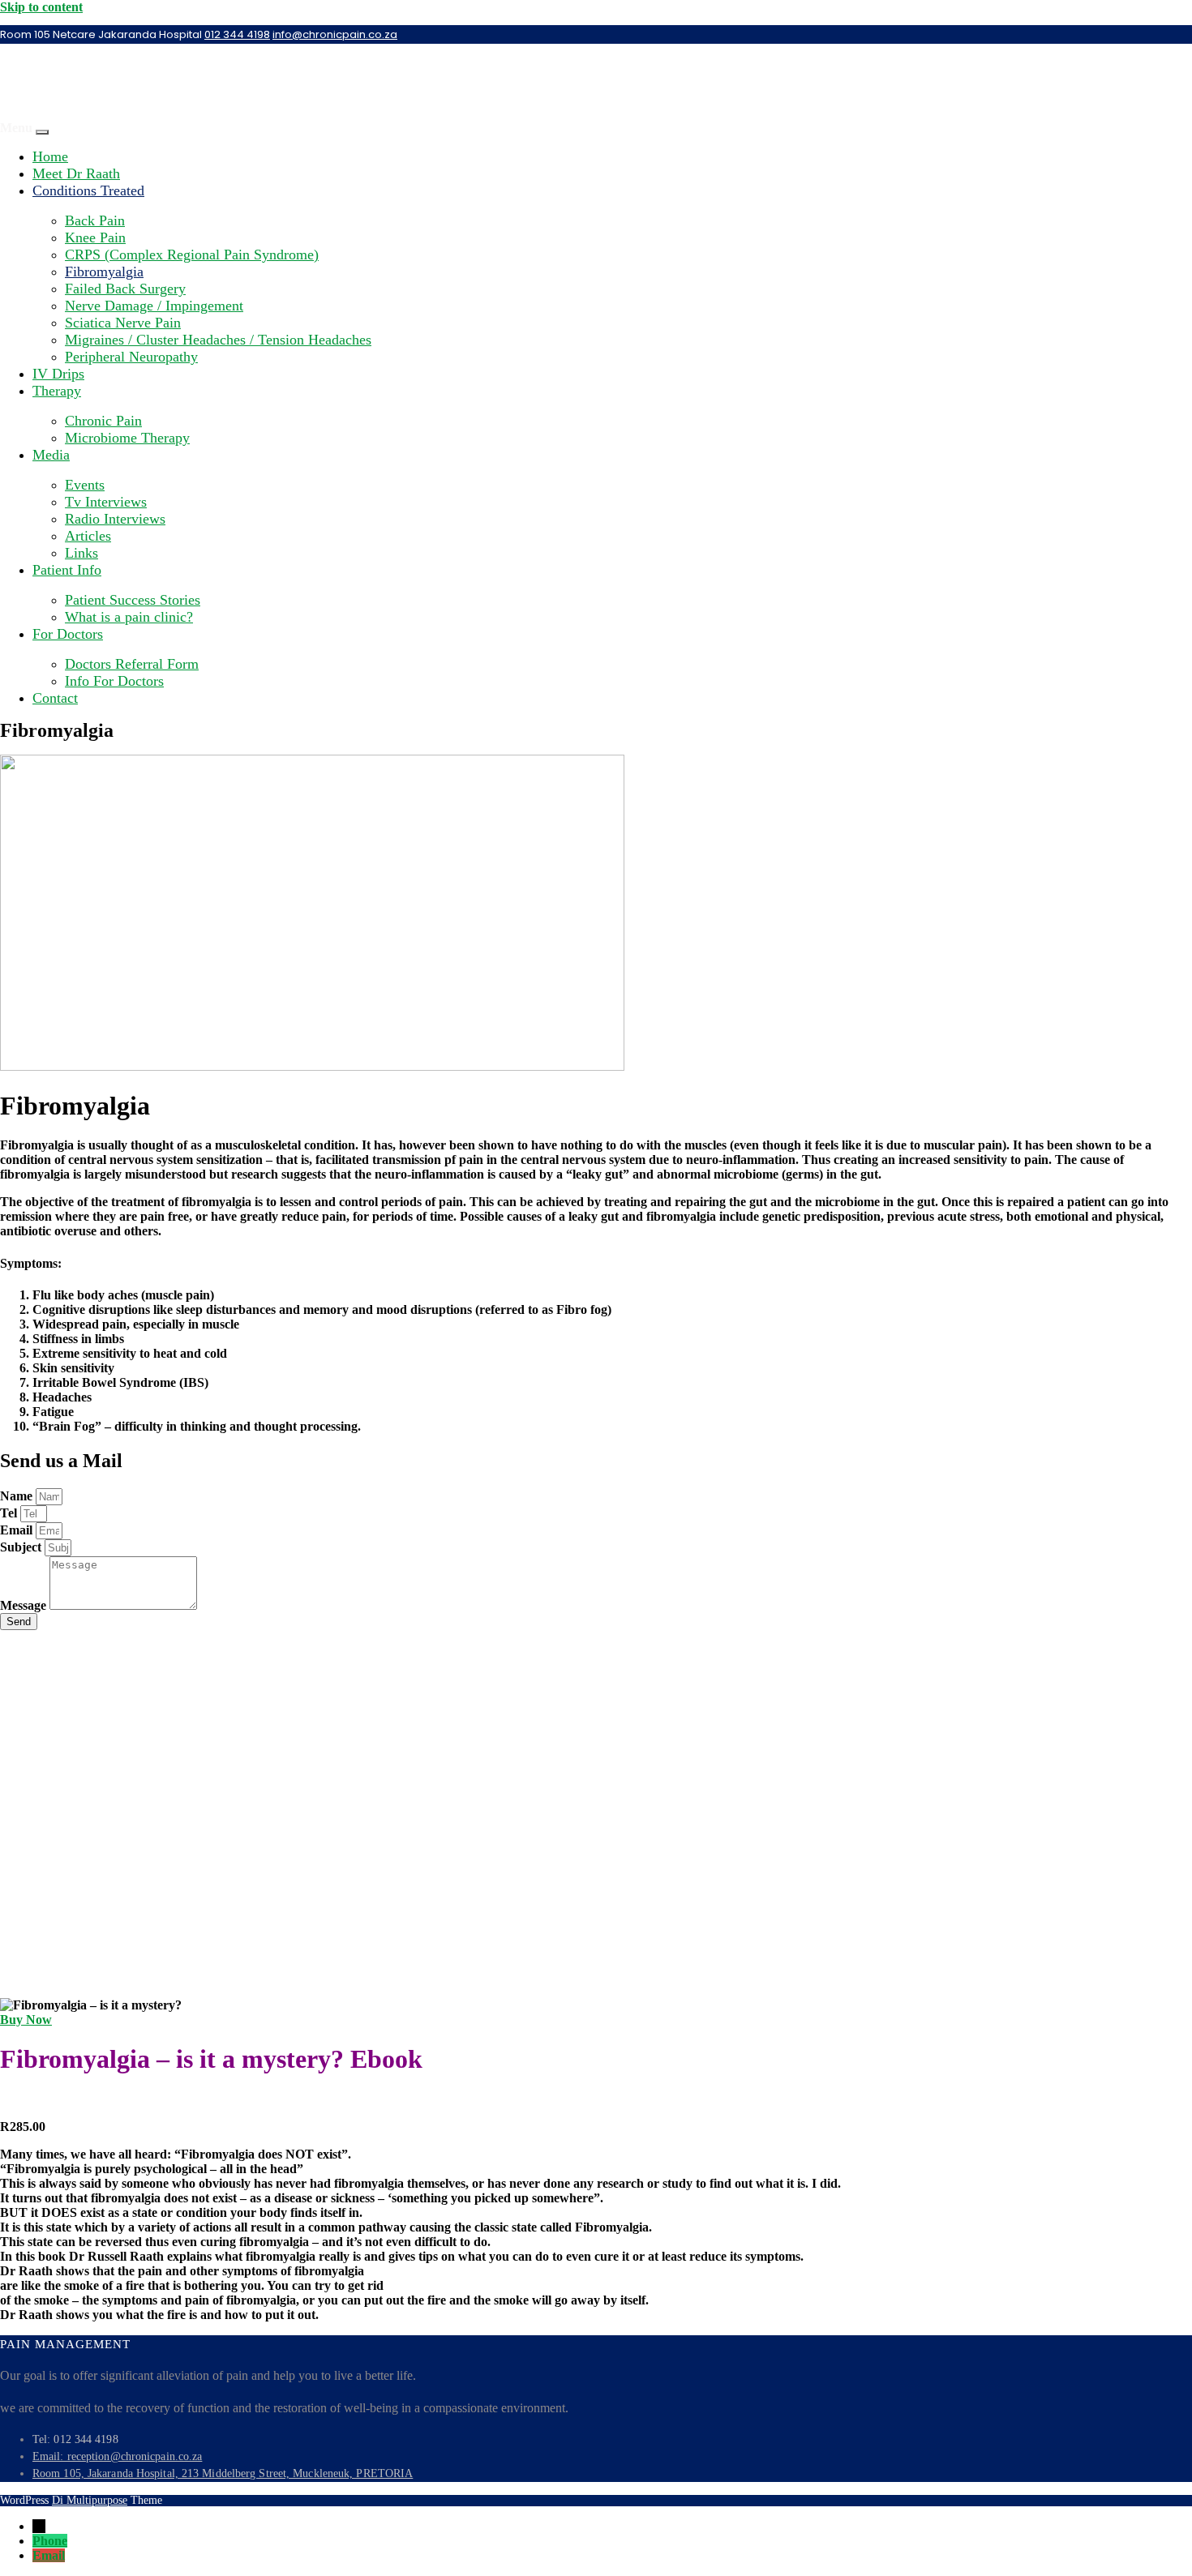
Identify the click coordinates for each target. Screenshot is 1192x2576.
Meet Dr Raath (76, 173)
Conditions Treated (88, 190)
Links (81, 553)
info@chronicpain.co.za (335, 34)
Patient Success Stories (133, 600)
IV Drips (58, 374)
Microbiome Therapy (127, 438)
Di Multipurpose (90, 2500)
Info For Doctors (114, 681)
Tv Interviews (106, 502)
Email (18, 1530)
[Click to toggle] (42, 132)
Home (50, 156)
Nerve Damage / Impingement (154, 306)
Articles (88, 536)
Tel (10, 1513)
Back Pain (95, 220)
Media (51, 455)
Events (85, 485)
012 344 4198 (237, 34)
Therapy (57, 391)
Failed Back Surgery (125, 289)
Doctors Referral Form (132, 664)
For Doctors (68, 634)
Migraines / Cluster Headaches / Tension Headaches (218, 340)
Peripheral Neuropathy (131, 357)
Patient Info (67, 570)
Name (18, 1496)
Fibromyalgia (104, 272)
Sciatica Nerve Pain (123, 323)
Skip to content (41, 7)
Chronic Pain (103, 421)
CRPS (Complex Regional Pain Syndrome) (192, 255)
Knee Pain (95, 237)
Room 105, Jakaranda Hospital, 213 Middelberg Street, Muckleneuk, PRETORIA (223, 2473)
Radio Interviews (115, 519)
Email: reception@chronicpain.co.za (117, 2456)
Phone (50, 2541)
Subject (22, 1547)
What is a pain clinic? (129, 617)
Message (25, 1605)
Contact (55, 698)
